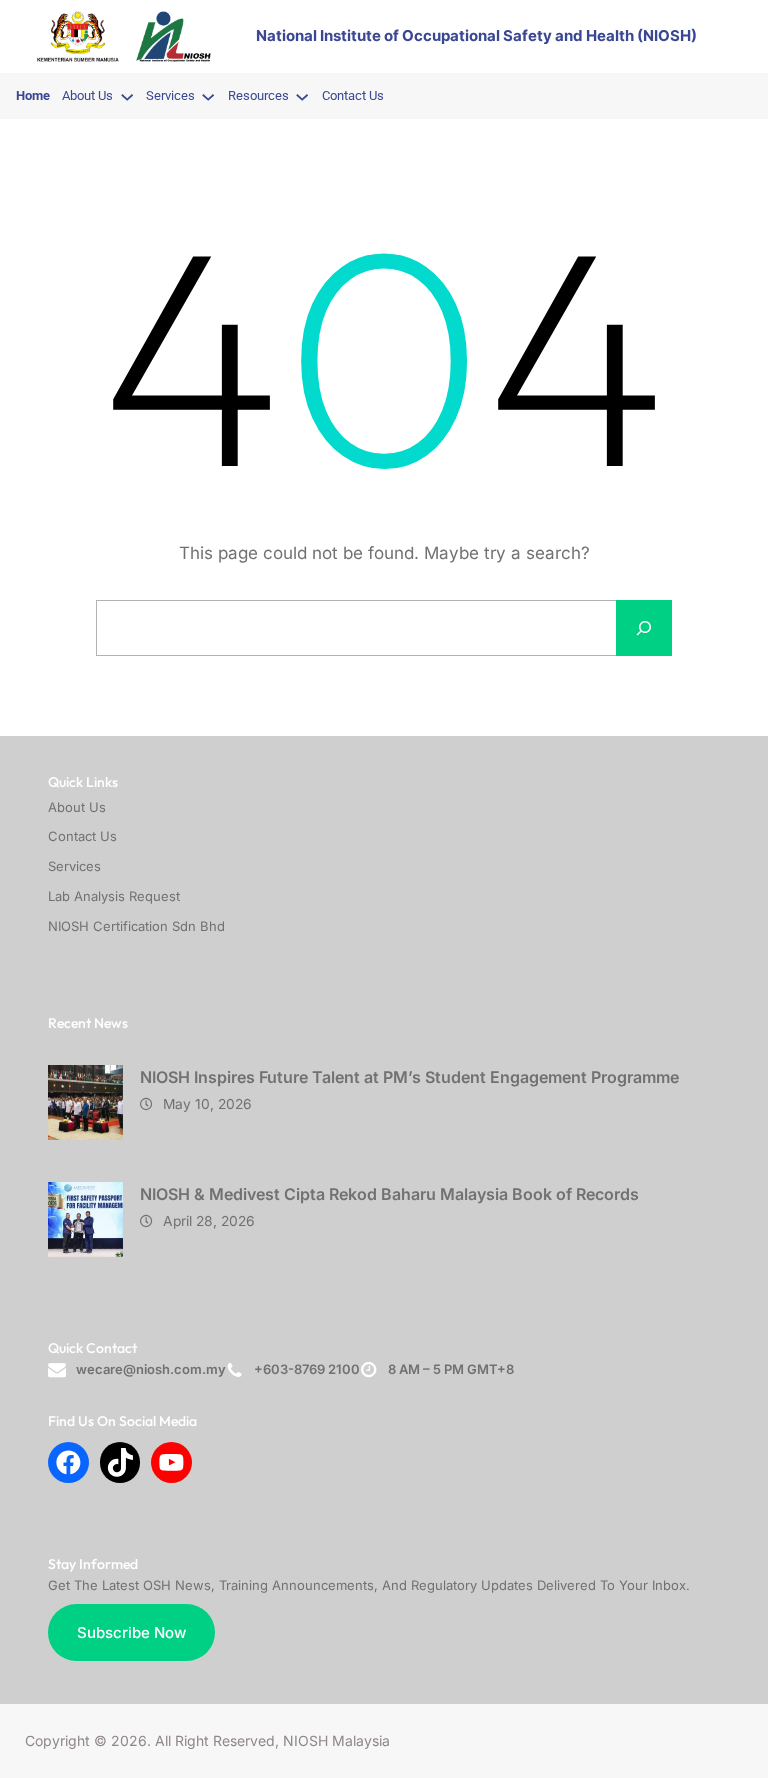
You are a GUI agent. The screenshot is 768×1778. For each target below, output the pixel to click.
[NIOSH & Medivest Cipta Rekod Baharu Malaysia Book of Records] (85, 1224)
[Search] (644, 628)
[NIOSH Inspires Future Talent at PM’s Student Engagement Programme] (85, 1107)
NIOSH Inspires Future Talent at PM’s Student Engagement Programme (409, 1077)
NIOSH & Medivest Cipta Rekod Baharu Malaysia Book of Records (389, 1194)
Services (74, 866)
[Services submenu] (208, 96)
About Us (77, 807)
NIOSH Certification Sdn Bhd (136, 926)
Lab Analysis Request (114, 896)
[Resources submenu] (302, 96)
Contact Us (82, 836)
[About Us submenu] (127, 96)
